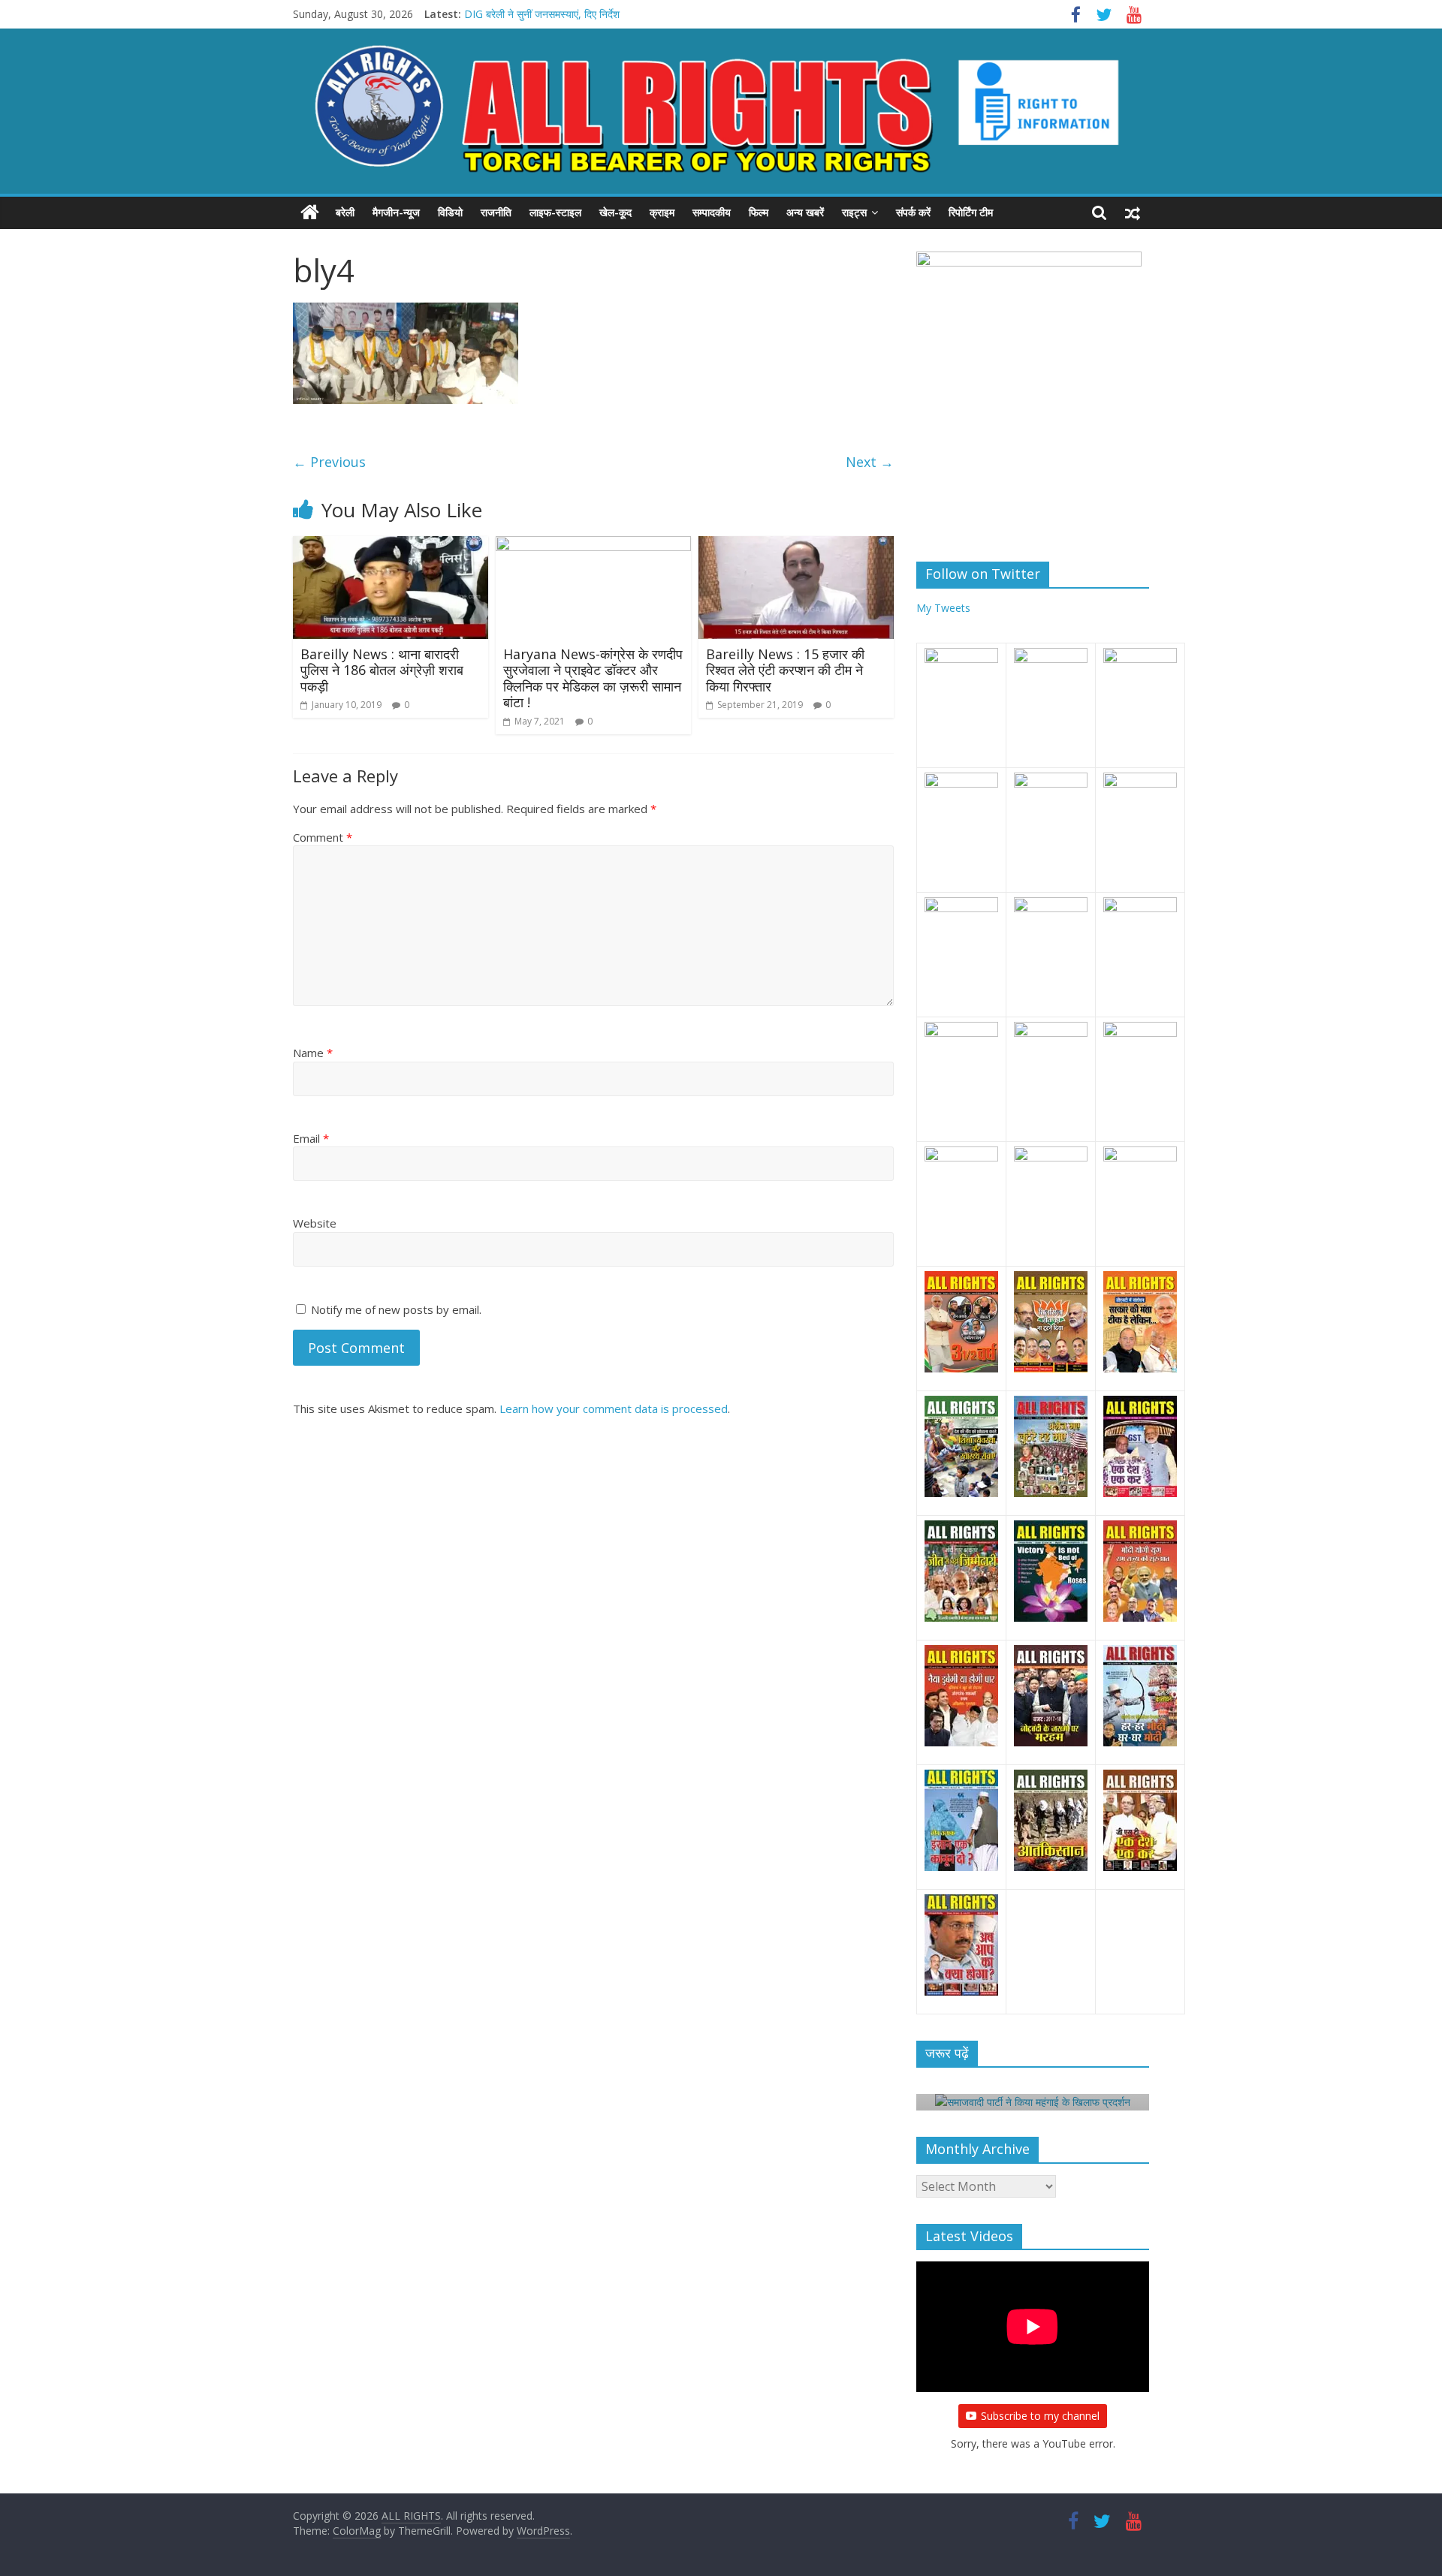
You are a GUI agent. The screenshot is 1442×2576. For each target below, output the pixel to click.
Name (313, 1053)
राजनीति (496, 212)
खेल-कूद (615, 212)
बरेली (345, 212)
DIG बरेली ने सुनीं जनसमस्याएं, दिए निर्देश (542, 14)
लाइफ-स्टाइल (555, 212)
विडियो (450, 212)
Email (311, 1138)
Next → (870, 462)
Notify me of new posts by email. (396, 1309)
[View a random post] (1133, 212)
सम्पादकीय (712, 212)
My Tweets (943, 608)
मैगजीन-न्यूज (396, 212)
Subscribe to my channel (1040, 2416)
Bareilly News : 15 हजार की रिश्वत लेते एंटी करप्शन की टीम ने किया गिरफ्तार (785, 670)
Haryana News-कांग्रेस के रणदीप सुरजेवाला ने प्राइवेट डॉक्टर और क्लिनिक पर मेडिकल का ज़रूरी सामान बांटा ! (593, 678)
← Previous (329, 462)
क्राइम (662, 212)
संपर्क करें (913, 212)
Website (315, 1223)
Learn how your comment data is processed (614, 1409)
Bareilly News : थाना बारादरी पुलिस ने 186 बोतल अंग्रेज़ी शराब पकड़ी (382, 670)
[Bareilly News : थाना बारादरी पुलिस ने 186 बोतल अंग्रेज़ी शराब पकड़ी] (391, 545)
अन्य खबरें (805, 212)
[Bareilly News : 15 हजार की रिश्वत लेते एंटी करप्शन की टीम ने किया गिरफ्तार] (796, 545)
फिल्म (759, 212)
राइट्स (854, 212)
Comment (323, 837)
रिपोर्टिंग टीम (971, 212)
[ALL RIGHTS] (310, 212)
